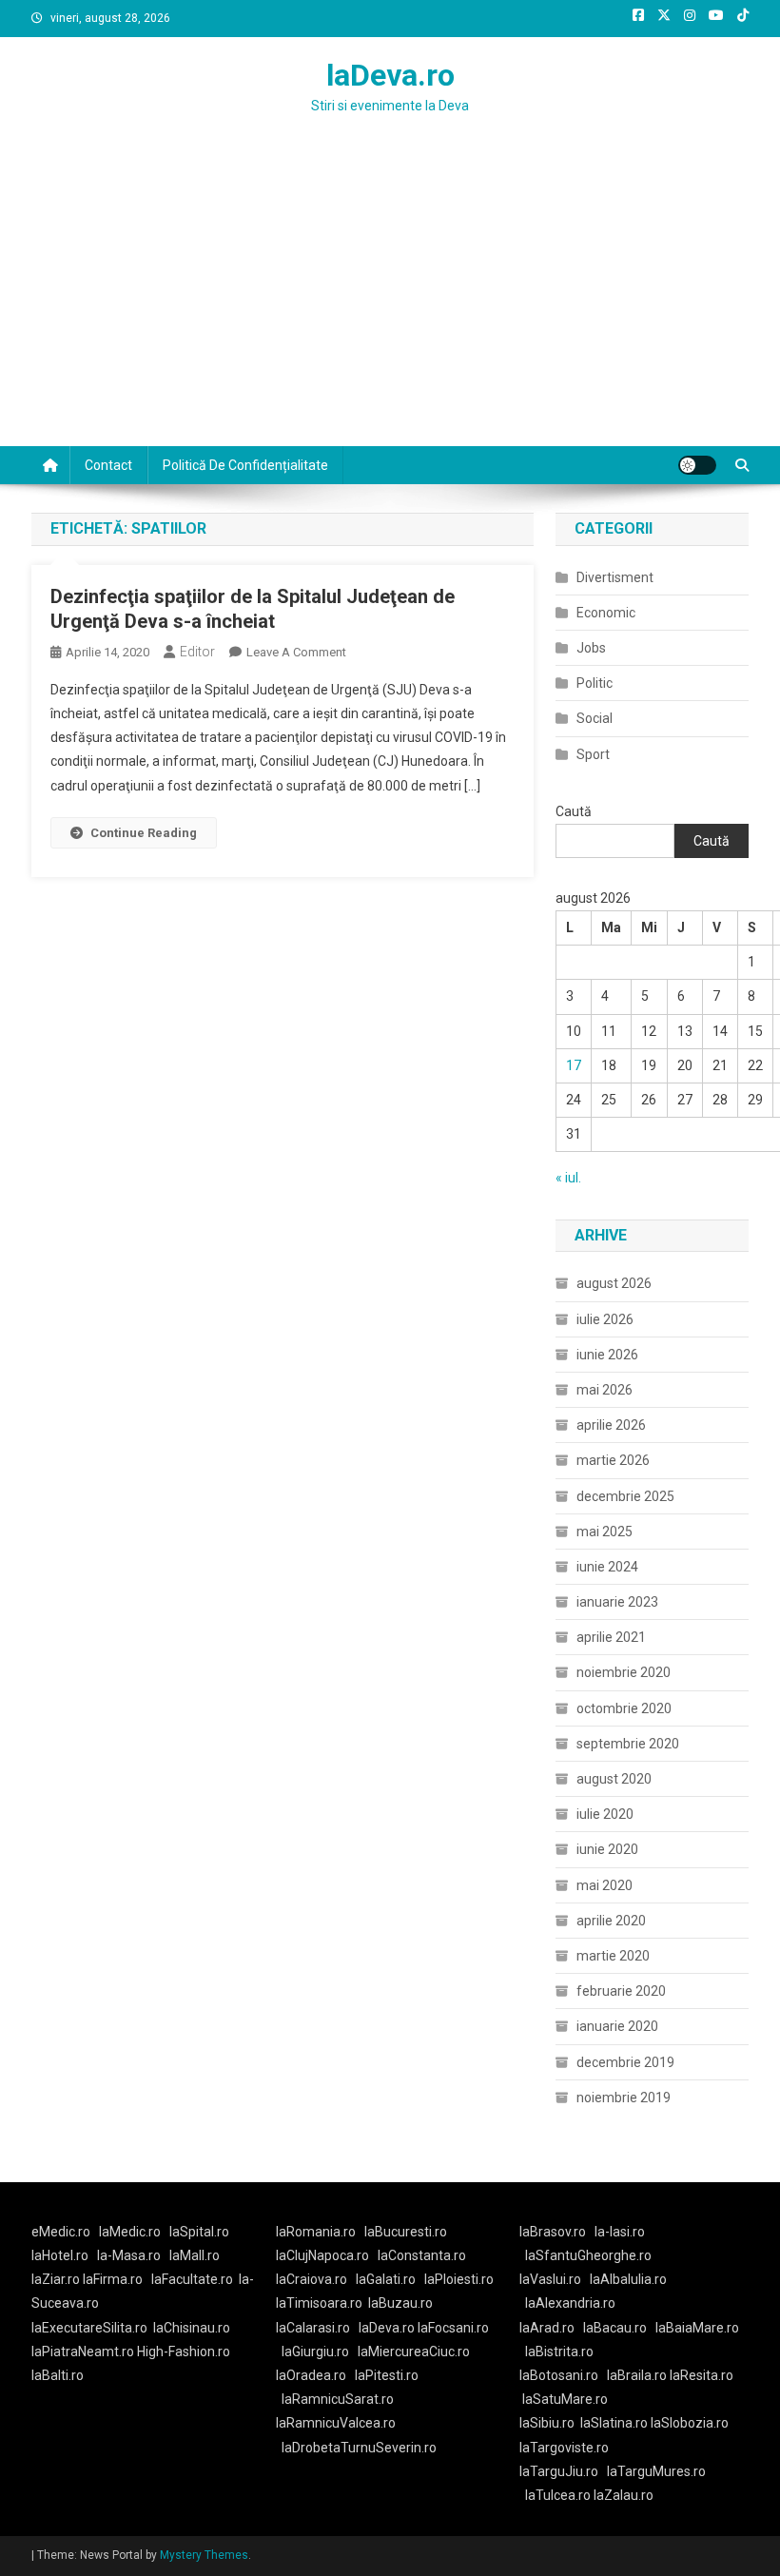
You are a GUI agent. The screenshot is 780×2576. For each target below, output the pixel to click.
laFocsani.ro (452, 2328)
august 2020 (614, 1779)
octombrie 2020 (624, 1708)
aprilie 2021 (611, 1637)
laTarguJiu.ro (563, 2471)
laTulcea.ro (559, 2495)
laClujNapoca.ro (322, 2255)
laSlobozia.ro (690, 2423)
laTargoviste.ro (564, 2448)
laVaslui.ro (555, 2279)
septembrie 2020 (628, 1744)
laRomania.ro (316, 2232)
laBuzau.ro (400, 2303)
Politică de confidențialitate (245, 465)
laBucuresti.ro (406, 2232)
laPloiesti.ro (459, 2279)
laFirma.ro (113, 2279)
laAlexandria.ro (570, 2303)
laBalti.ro (58, 2375)
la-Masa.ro (129, 2255)
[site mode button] (697, 465)
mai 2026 (604, 1390)
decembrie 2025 (625, 1496)
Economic (606, 613)
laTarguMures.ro (656, 2471)
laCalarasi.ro (313, 2328)
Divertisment (615, 577)
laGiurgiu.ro (320, 2352)
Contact (108, 465)
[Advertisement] (390, 303)
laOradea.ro (311, 2375)
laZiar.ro (57, 2279)
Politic (595, 683)
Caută (574, 811)
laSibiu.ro (547, 2423)
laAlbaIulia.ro (628, 2279)
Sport (593, 754)
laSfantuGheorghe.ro (588, 2255)
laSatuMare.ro (565, 2399)
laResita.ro (702, 2375)
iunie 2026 (607, 1355)
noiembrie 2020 (624, 1672)
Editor (197, 652)
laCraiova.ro (312, 2279)
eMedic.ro (61, 2232)
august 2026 (614, 1283)
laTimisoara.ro (319, 2303)
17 (574, 1065)
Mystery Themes (204, 2555)
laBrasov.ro (553, 2232)
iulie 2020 (605, 1814)
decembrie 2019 (625, 2062)
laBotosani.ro (559, 2375)
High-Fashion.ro (184, 2352)
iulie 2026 (605, 1319)
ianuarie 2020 (617, 2026)
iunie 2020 (607, 1849)
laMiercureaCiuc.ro (414, 2352)
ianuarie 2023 (617, 1602)
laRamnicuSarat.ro (338, 2399)
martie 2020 (613, 1956)
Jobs (591, 648)
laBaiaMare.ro (697, 2328)
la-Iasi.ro (620, 2232)
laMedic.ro (131, 2232)
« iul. (568, 1178)
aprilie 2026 (611, 1425)
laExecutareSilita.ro (89, 2328)
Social (595, 718)
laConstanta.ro (422, 2255)
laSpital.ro (199, 2232)
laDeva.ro (390, 75)
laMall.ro (195, 2255)
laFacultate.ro (192, 2279)
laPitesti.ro (387, 2375)
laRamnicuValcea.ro (336, 2423)
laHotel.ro (60, 2255)
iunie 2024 (607, 1567)
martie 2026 (613, 1460)
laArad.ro (547, 2328)
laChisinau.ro (192, 2328)
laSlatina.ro (614, 2423)
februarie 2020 (621, 1991)
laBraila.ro (637, 2375)
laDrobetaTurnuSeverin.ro (359, 2448)
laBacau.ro (615, 2328)
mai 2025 (604, 1532)
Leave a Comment (296, 652)
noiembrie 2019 (624, 2098)
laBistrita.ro (559, 2352)
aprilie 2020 (611, 1921)
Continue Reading (144, 833)
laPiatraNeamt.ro (83, 2352)
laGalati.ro (386, 2279)
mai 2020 (604, 1885)
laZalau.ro (624, 2495)
